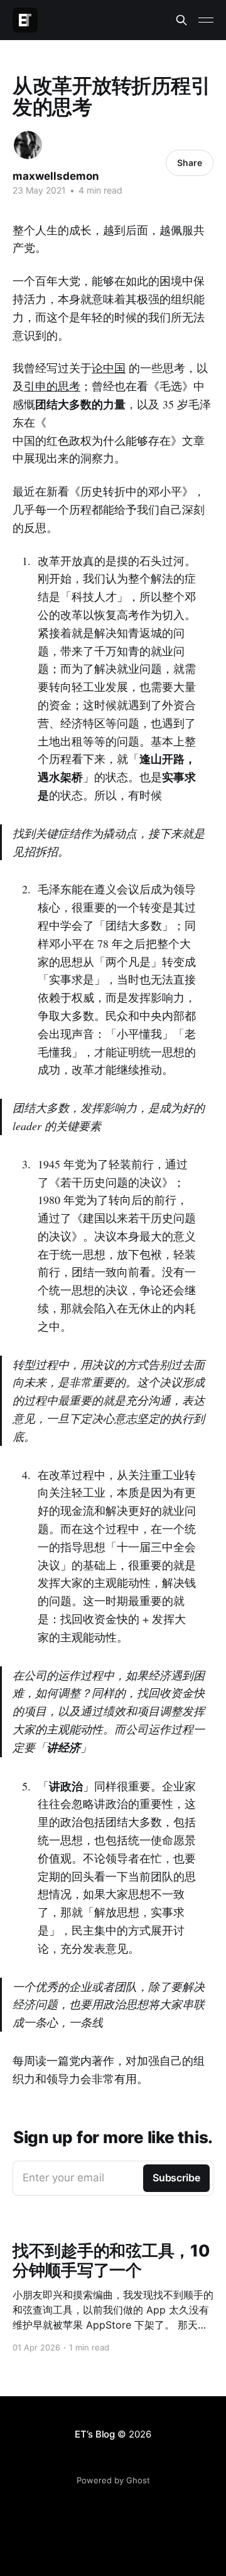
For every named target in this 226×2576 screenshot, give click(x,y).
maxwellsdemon (56, 176)
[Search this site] (181, 20)
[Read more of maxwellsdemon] (28, 145)
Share (190, 163)
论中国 (109, 368)
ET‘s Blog (95, 2434)
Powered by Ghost (113, 2480)
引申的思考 (52, 386)
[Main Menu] (206, 20)
